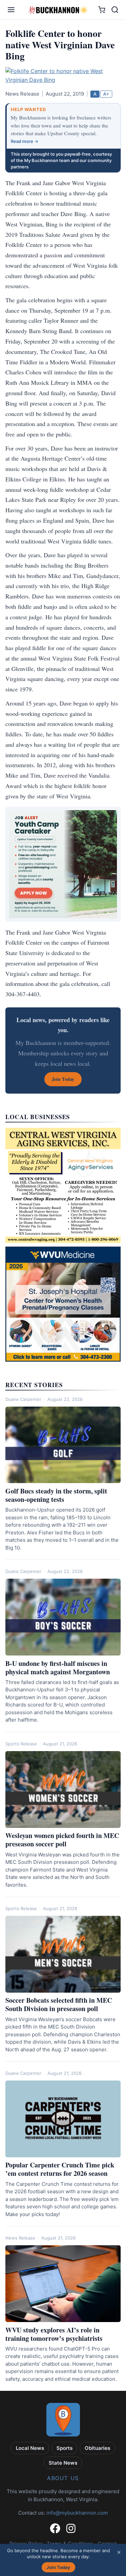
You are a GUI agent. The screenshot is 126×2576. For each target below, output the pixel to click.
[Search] (115, 10)
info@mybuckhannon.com (77, 2513)
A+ (106, 94)
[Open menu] (11, 10)
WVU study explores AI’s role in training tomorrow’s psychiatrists (54, 2334)
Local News (30, 2448)
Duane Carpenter (23, 1399)
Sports (65, 2448)
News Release (20, 2238)
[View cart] (102, 10)
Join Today (58, 2567)
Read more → (25, 141)
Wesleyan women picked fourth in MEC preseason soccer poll (62, 1840)
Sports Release (21, 1744)
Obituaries (97, 2448)
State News (63, 2463)
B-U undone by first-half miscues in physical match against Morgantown (58, 1668)
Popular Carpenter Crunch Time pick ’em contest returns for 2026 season (60, 2169)
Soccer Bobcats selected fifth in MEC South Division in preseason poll (59, 2004)
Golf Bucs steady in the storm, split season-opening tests (56, 1495)
